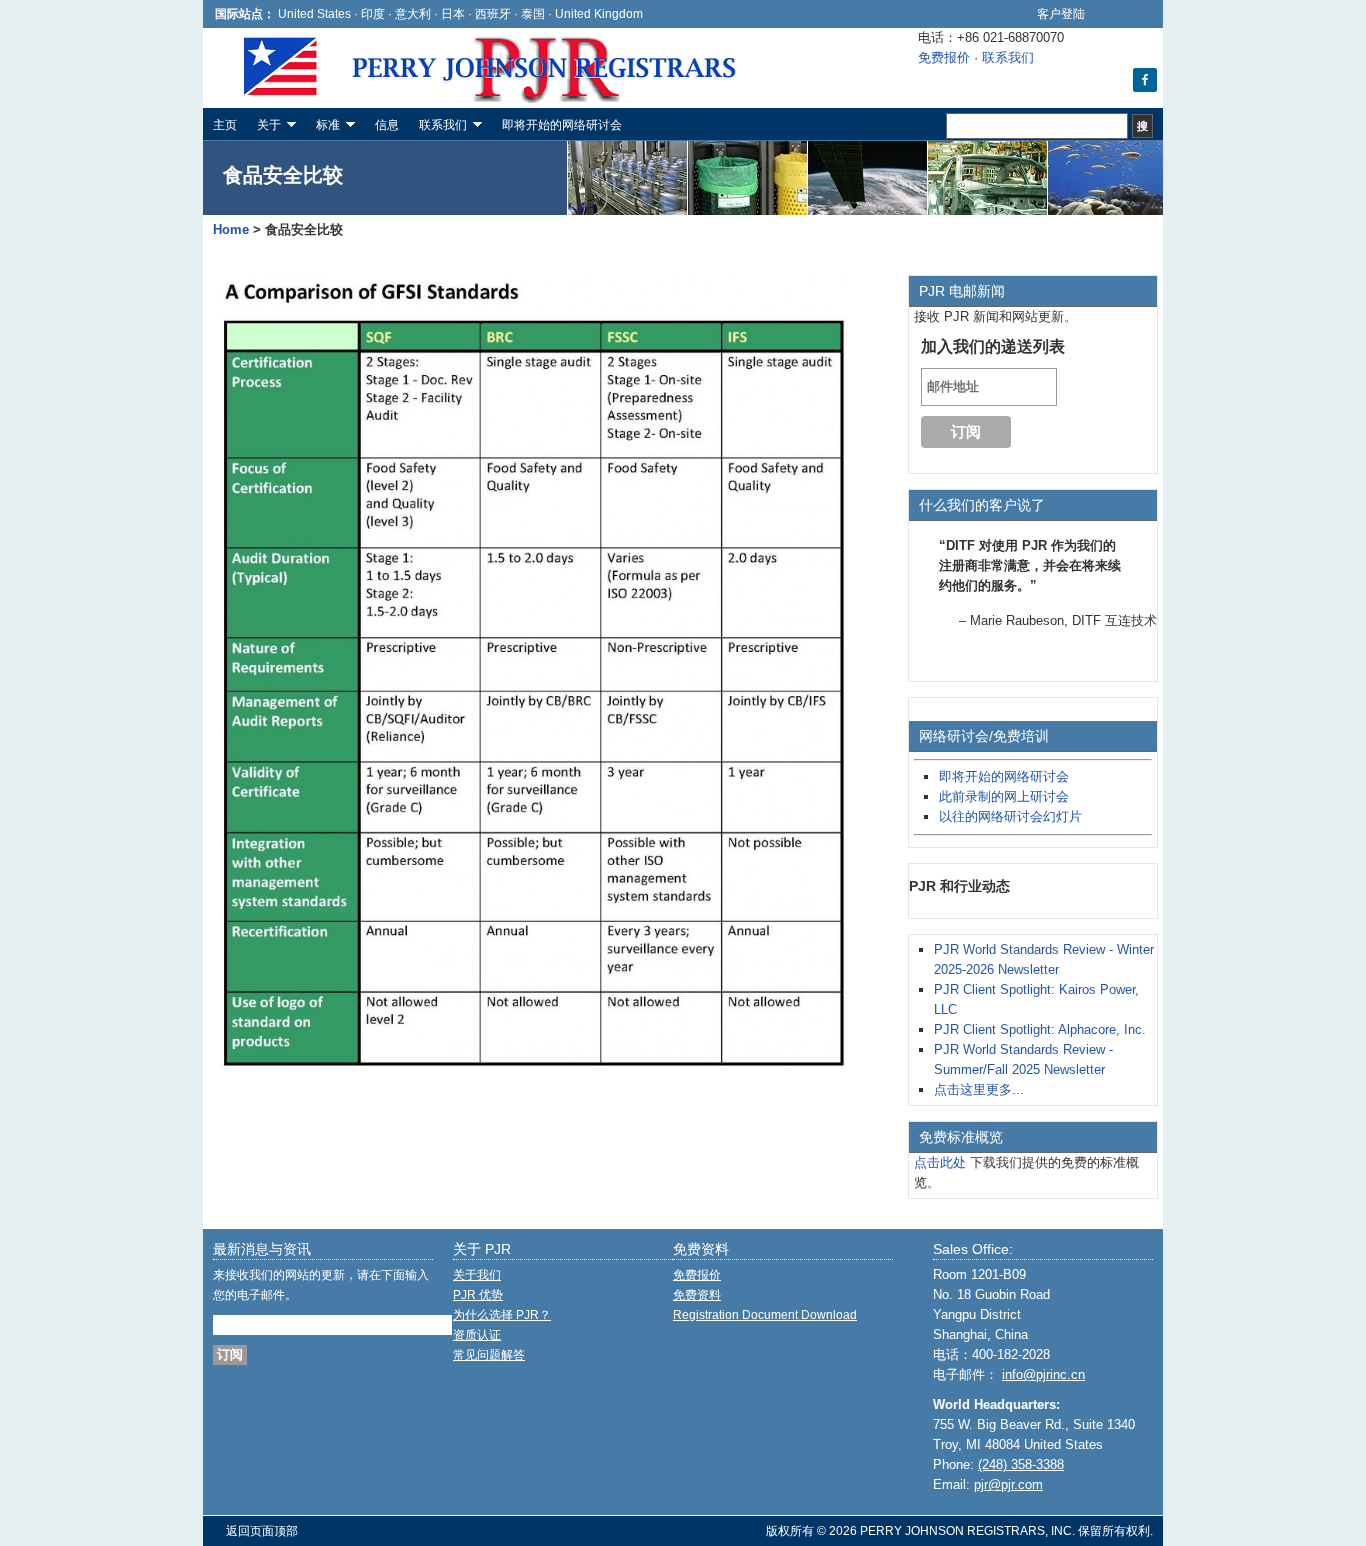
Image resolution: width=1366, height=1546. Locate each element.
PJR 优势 (478, 1295)
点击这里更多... (979, 1089)
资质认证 (477, 1335)
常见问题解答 (489, 1355)
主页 (225, 125)
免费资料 (697, 1295)
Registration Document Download (765, 1315)
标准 (323, 127)
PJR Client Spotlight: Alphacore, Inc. (1040, 1029)
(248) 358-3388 (1021, 1464)
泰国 (533, 13)
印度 (373, 13)
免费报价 (944, 57)
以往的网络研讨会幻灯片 (1010, 816)
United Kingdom (599, 13)
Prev (925, 692)
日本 (453, 13)
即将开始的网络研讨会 (562, 125)
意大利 (413, 13)
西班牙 (494, 13)
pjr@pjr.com (1008, 1484)
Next (1141, 692)
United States (314, 13)
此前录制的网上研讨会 (1004, 796)
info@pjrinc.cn (1043, 1374)
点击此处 (940, 1162)
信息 (387, 125)
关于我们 (477, 1275)
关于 (264, 127)
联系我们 (1008, 57)
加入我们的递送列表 (993, 346)
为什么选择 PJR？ (502, 1315)
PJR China (353, 68)
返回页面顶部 (262, 1531)
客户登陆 (1061, 13)
